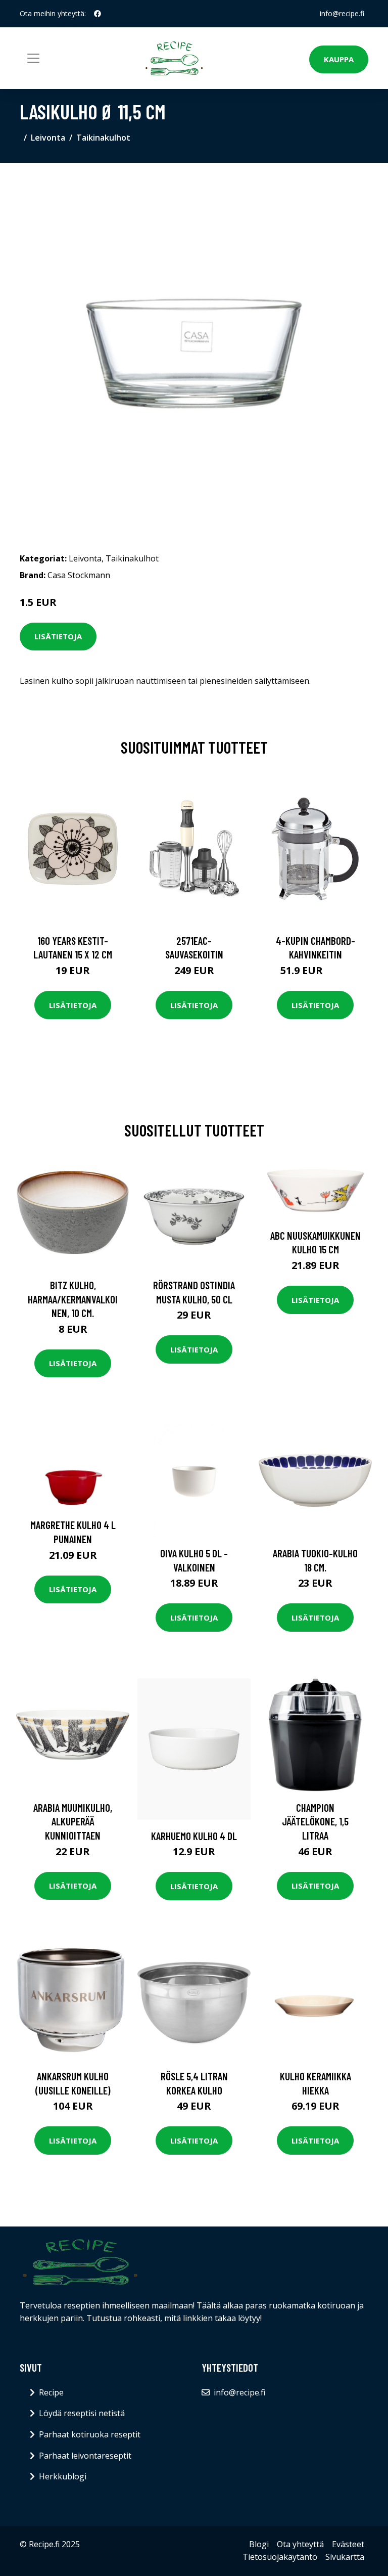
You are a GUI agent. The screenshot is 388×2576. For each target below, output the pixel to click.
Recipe (51, 2392)
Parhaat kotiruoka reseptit (90, 2434)
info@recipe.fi (342, 13)
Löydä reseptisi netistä (82, 2413)
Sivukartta (345, 2557)
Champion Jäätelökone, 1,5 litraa (315, 1821)
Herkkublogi (63, 2476)
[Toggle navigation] (33, 58)
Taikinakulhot (103, 138)
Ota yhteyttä (300, 2544)
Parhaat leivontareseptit (85, 2456)
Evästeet (348, 2544)
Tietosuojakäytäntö (280, 2557)
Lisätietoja (58, 636)
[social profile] (98, 14)
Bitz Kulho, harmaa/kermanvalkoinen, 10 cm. (73, 1299)
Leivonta (48, 138)
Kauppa (339, 59)
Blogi (259, 2544)
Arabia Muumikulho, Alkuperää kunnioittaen (73, 1821)
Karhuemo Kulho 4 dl (194, 1836)
